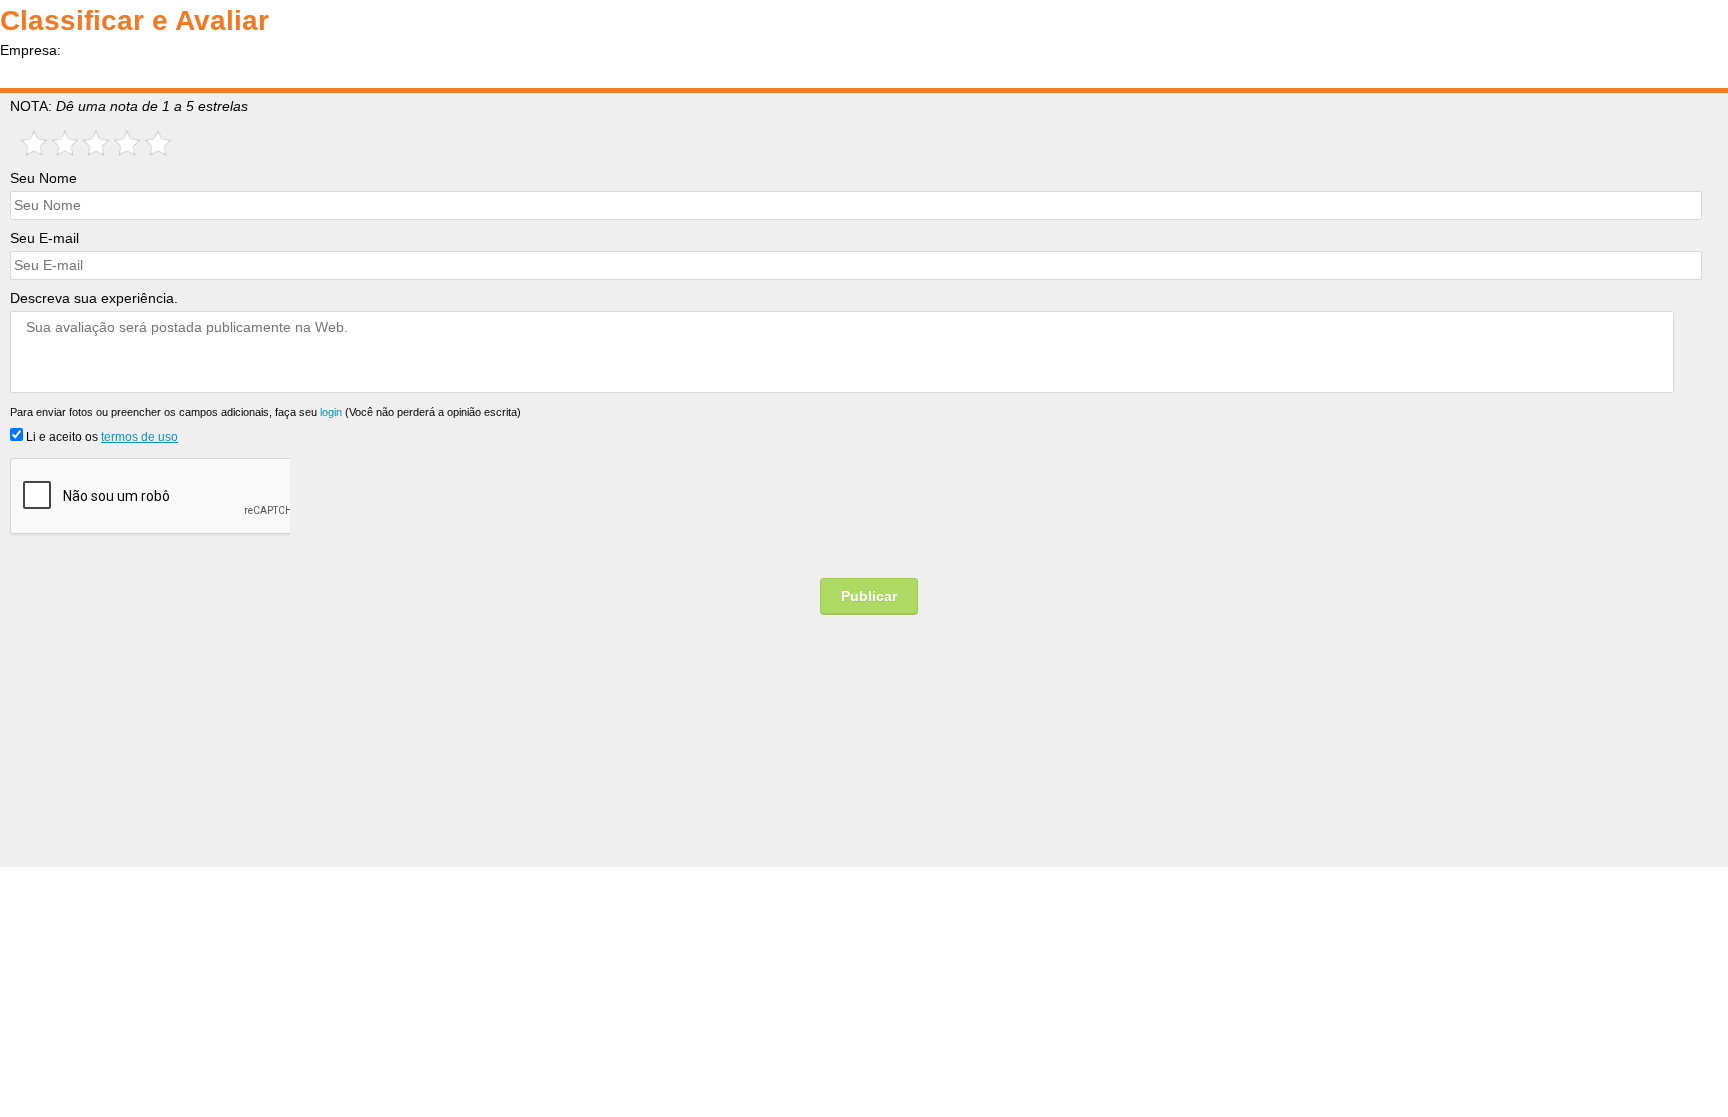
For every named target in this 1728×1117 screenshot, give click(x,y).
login (331, 412)
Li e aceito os (100, 437)
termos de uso (139, 437)
